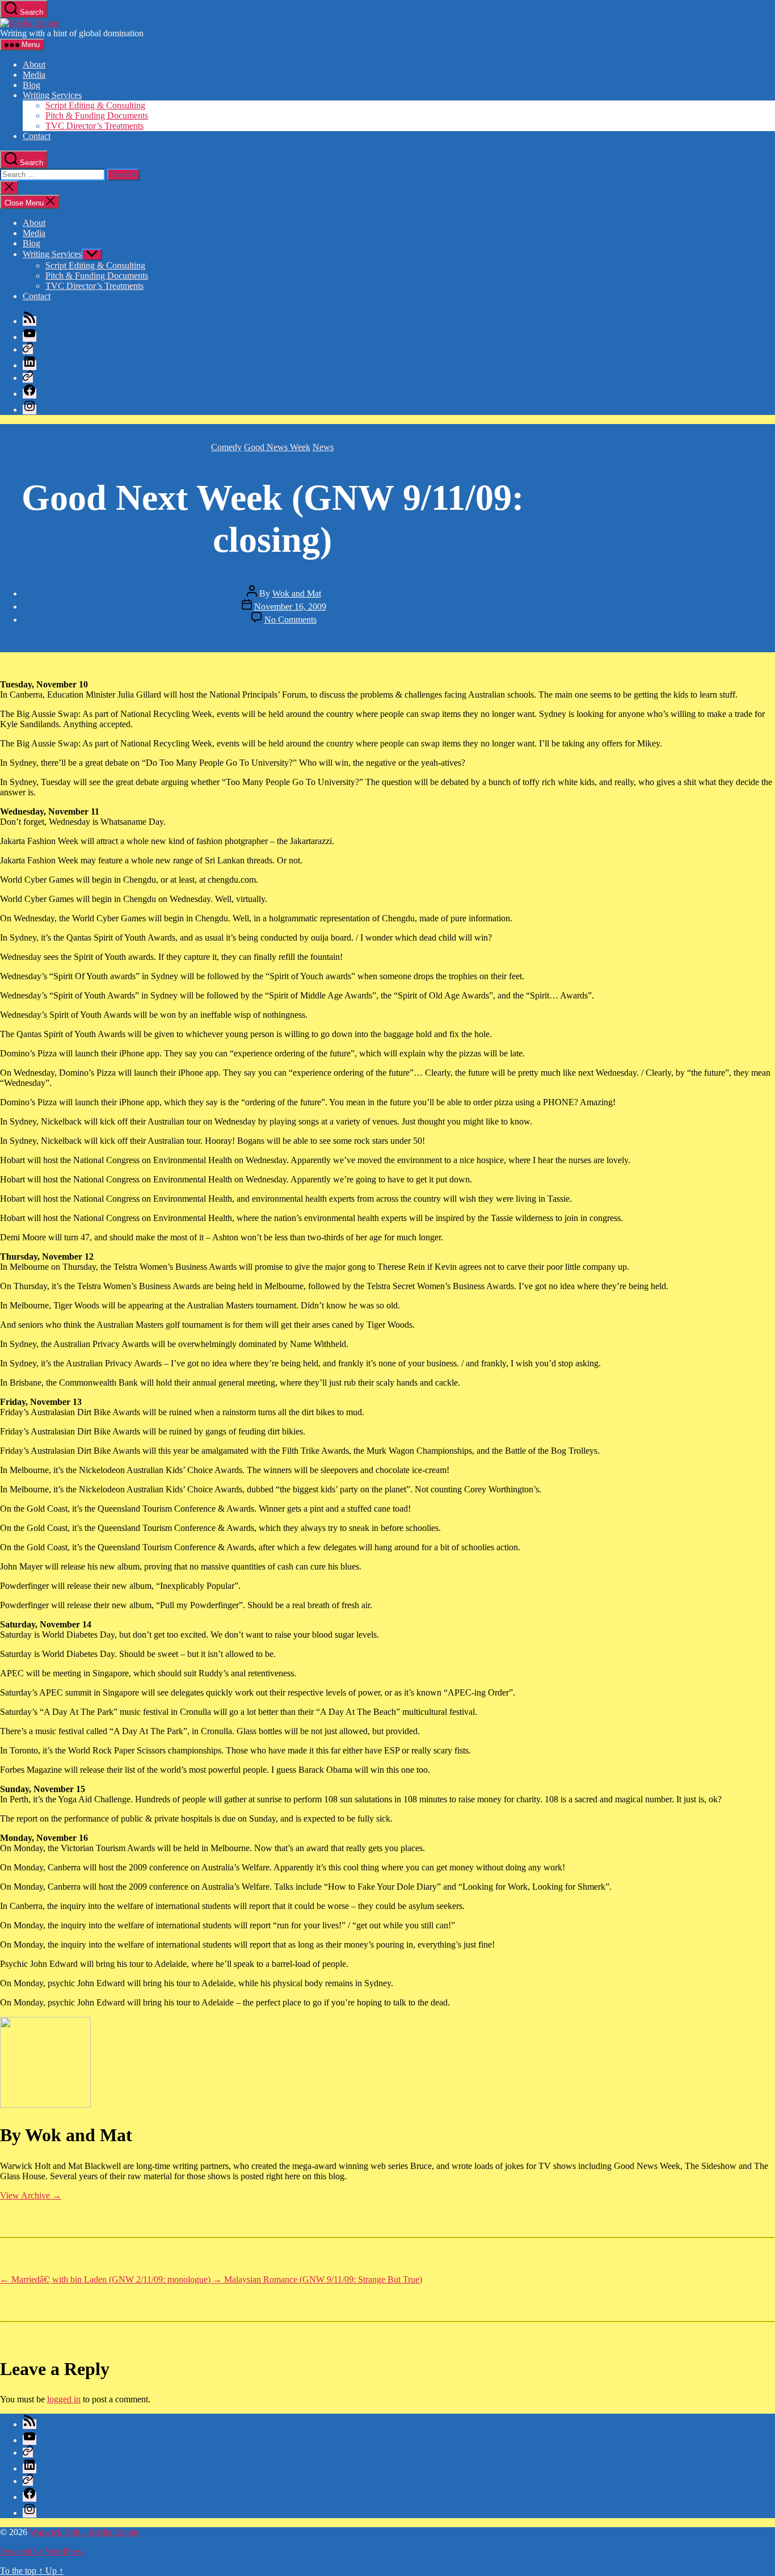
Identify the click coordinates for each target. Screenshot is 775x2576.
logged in (64, 2399)
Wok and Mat (297, 593)
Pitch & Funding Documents (97, 116)
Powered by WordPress (42, 2551)
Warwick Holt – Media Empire (85, 2532)
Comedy (226, 447)
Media (34, 75)
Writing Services (52, 95)
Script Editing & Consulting (95, 105)
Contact (37, 136)
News (323, 447)
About (34, 64)
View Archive (31, 2195)
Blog (31, 85)
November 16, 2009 (290, 607)
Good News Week (277, 447)
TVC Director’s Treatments (94, 126)
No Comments (290, 620)
